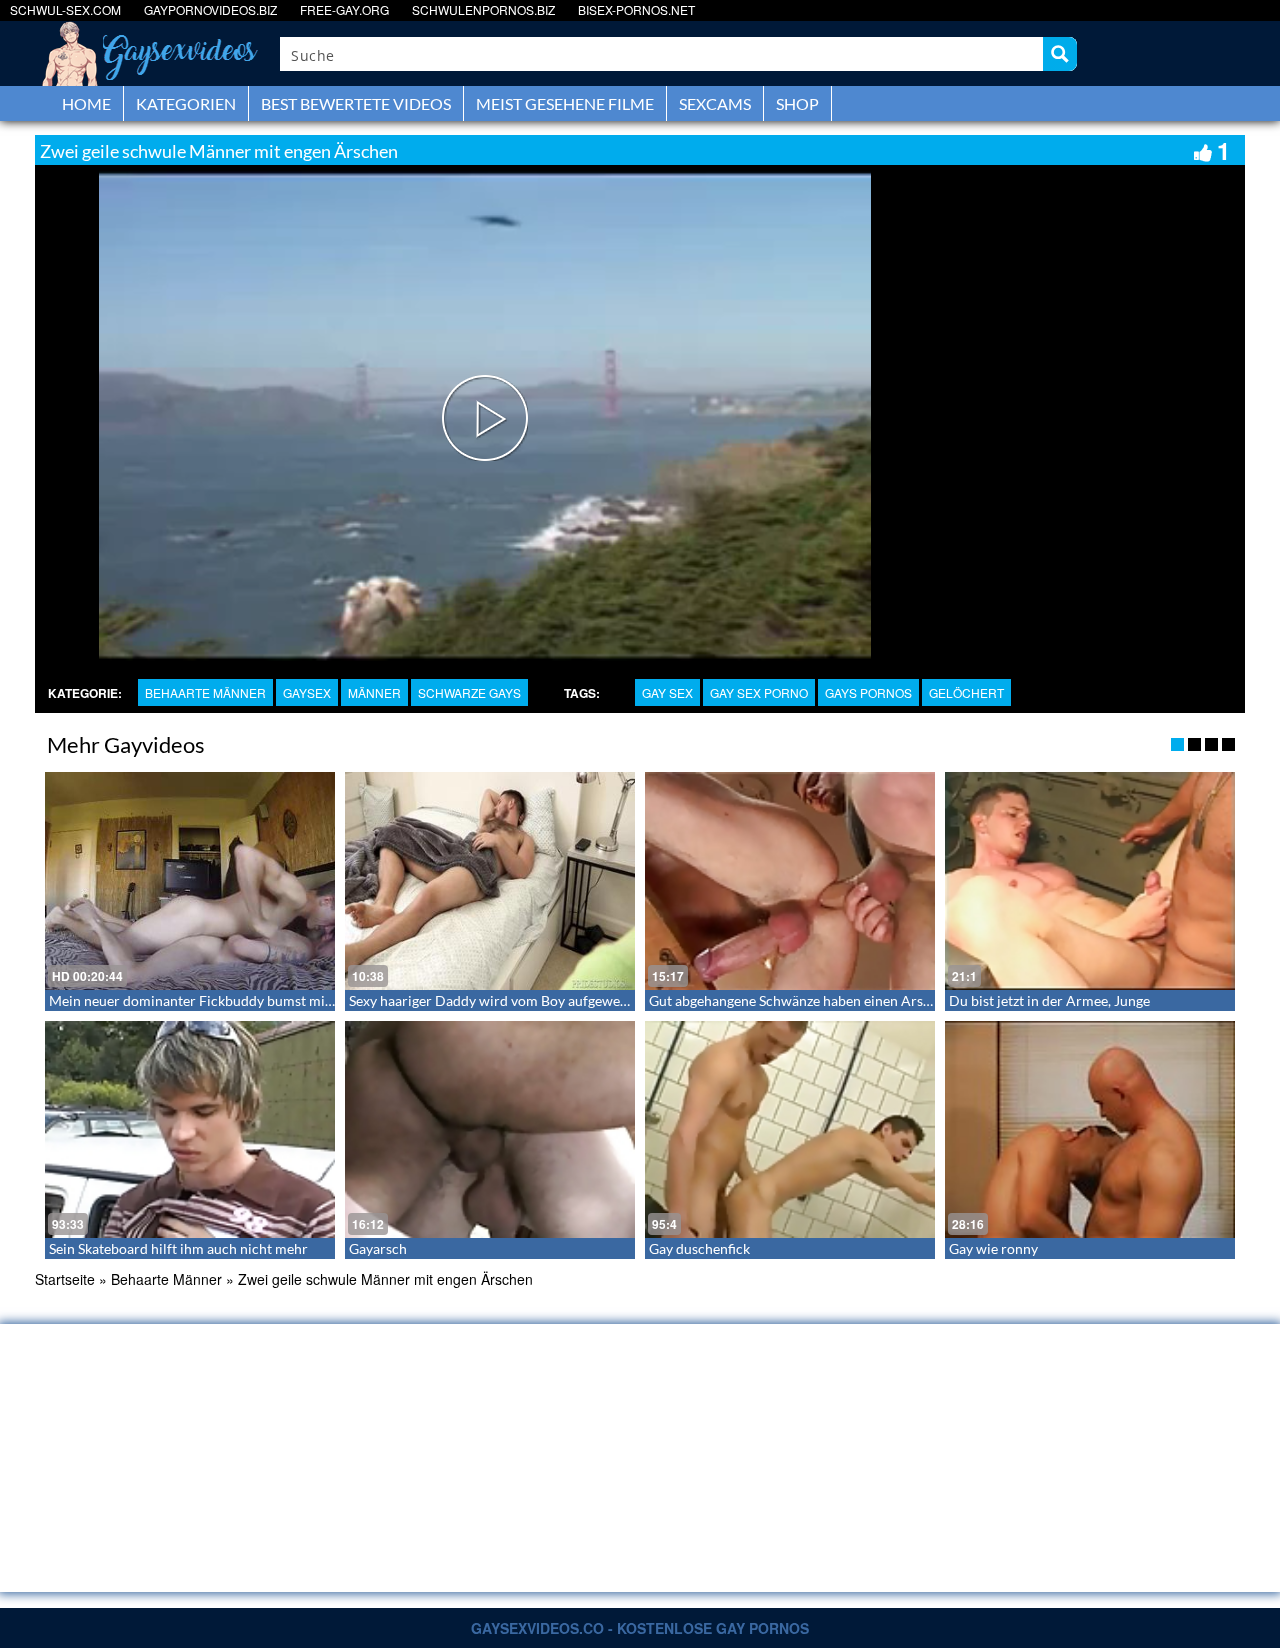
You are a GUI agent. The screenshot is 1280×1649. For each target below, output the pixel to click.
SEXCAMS (715, 103)
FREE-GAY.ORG (344, 9)
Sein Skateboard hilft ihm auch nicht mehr (178, 1248)
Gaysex (307, 692)
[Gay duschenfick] (790, 1130)
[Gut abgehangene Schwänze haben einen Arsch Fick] (790, 881)
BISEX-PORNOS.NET (636, 9)
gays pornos (868, 692)
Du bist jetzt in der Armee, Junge (1049, 1000)
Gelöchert (966, 692)
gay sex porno (759, 692)
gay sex (667, 692)
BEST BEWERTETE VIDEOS (356, 103)
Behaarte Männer (205, 692)
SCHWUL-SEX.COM (65, 9)
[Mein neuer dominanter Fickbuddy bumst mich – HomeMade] (190, 881)
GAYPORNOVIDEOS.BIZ (210, 9)
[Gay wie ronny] (1090, 1130)
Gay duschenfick (699, 1248)
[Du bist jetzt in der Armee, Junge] (1090, 881)
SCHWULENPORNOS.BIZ (483, 9)
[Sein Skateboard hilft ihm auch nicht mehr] (190, 1130)
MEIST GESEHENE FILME (565, 103)
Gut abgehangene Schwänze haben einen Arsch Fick (808, 1000)
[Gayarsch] (490, 1130)
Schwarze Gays (469, 692)
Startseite (65, 1279)
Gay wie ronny (993, 1248)
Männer (374, 692)
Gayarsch (378, 1248)
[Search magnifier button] (1060, 54)
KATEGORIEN (186, 103)
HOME (86, 103)
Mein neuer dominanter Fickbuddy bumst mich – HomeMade (238, 1000)
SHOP (797, 103)
